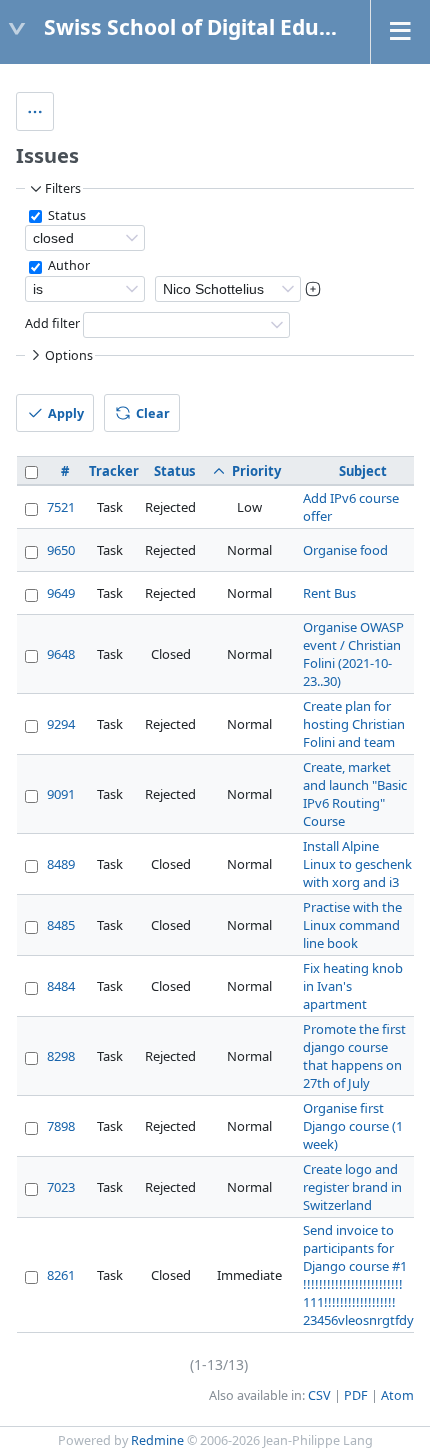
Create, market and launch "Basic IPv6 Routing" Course (355, 794)
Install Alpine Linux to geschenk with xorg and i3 (357, 864)
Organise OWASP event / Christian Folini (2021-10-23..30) (353, 654)
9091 (61, 794)
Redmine (157, 1440)
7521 (61, 507)
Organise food (345, 550)
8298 (61, 1056)
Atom (397, 1395)
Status (65, 215)
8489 (61, 864)
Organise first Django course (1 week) (353, 1126)
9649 (61, 593)
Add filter (52, 323)
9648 (61, 654)
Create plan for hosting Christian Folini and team (354, 724)
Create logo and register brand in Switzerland (352, 1187)
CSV (319, 1395)
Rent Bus (329, 593)
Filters (63, 188)
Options (69, 355)
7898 (61, 1126)
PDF (356, 1395)
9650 (61, 550)
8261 (61, 1275)
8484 (61, 986)
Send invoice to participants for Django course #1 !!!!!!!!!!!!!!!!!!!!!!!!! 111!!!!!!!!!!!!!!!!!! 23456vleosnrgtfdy (358, 1275)
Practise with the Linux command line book (352, 925)
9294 (61, 724)
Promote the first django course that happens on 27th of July (354, 1056)
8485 (61, 925)
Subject (363, 471)
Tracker (114, 471)
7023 (61, 1187)
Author (67, 265)
